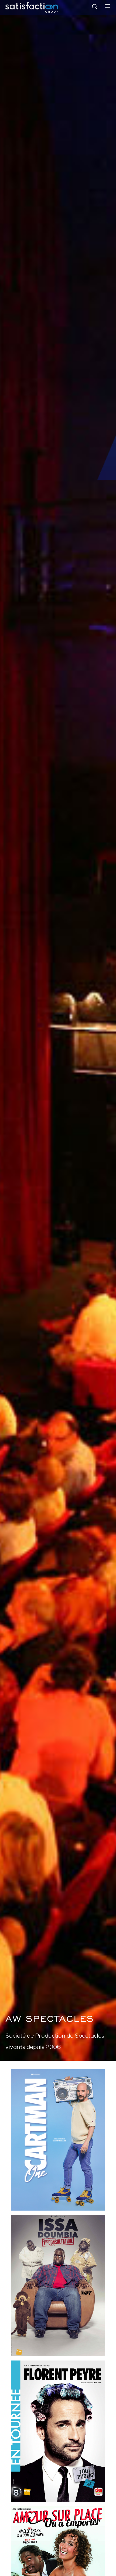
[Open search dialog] (95, 8)
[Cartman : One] (58, 2140)
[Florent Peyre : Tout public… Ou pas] (58, 2431)
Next (109, 1030)
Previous (7, 1030)
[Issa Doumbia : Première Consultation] (58, 2285)
